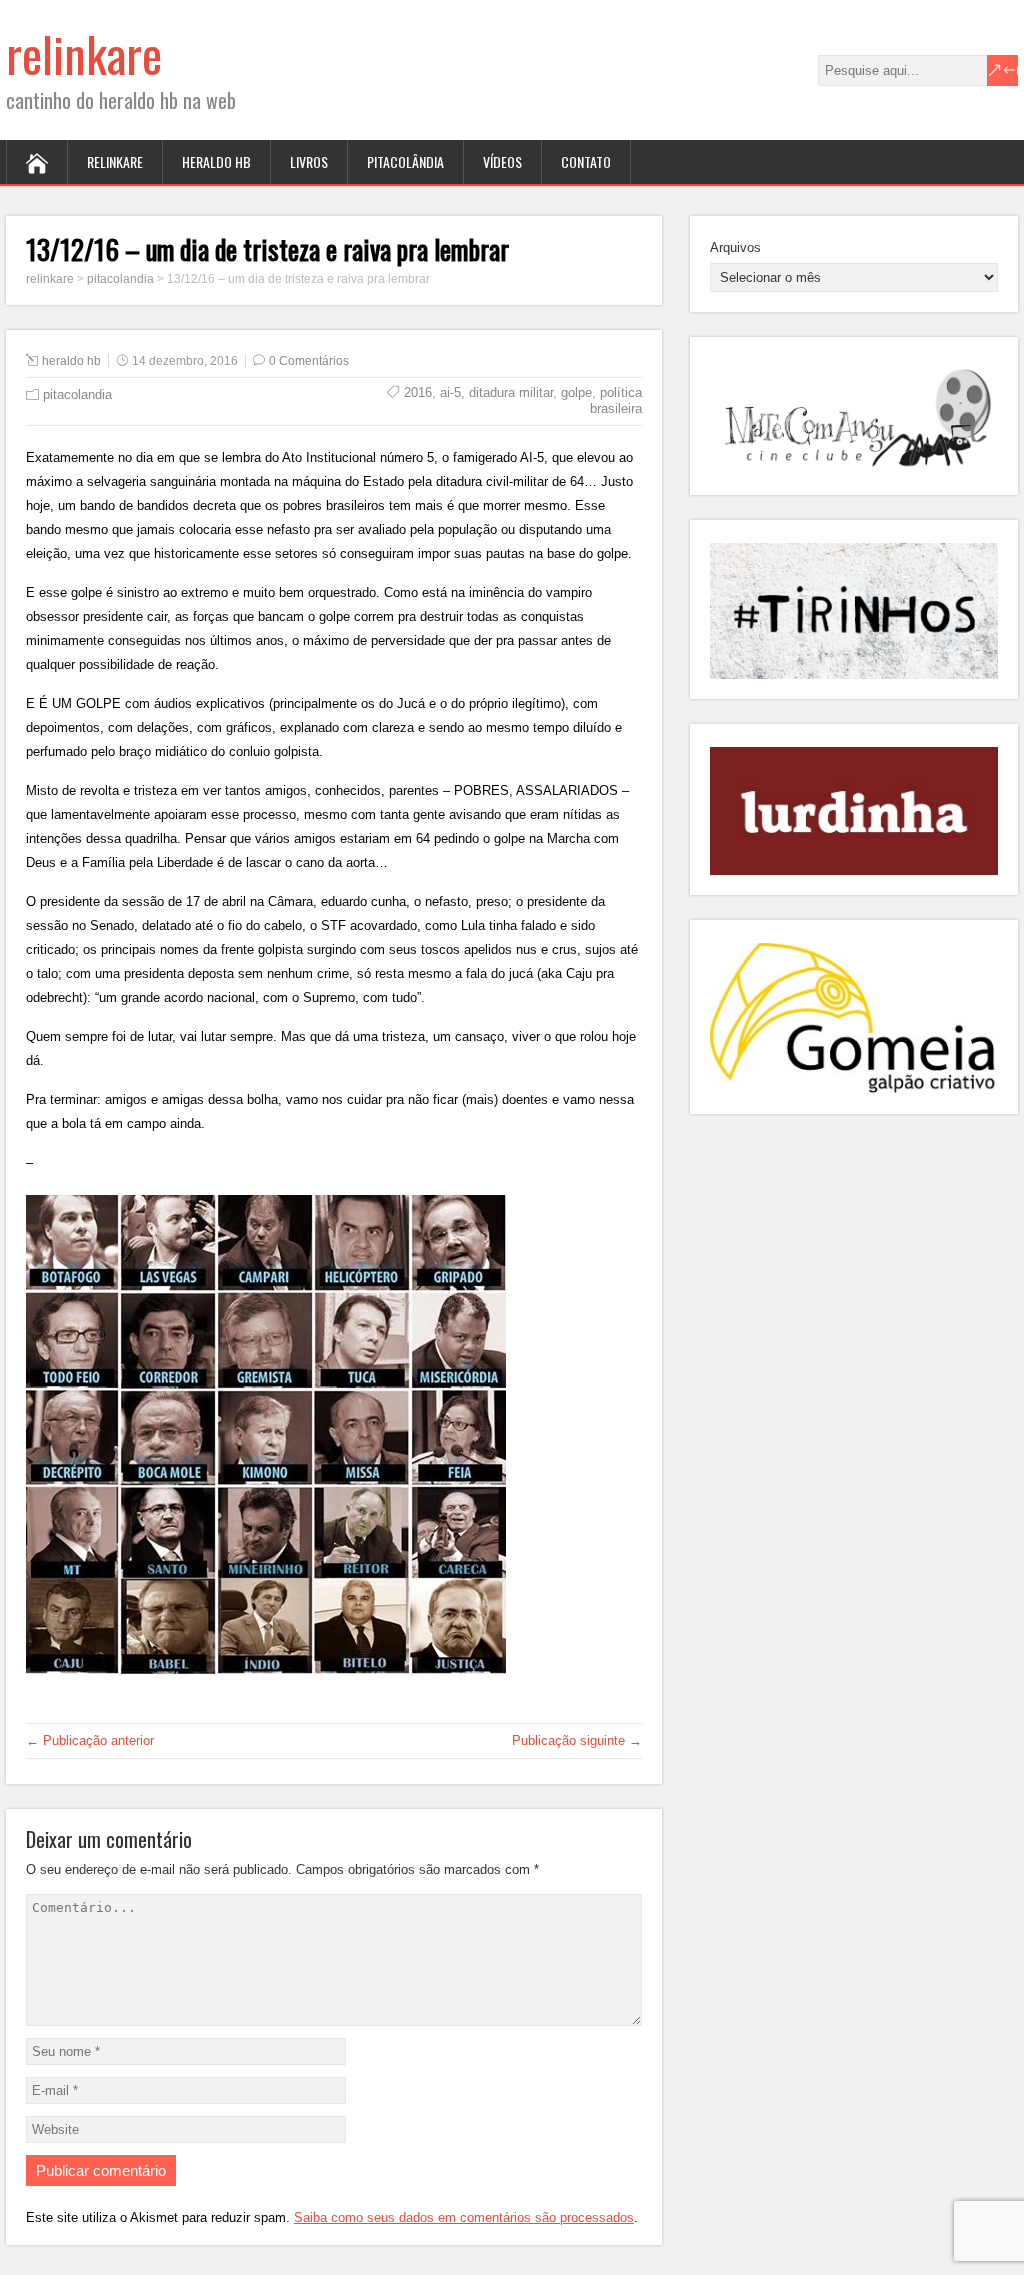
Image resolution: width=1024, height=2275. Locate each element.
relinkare (84, 53)
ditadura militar (511, 392)
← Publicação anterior (90, 1740)
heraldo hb (216, 161)
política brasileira (616, 400)
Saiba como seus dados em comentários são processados (464, 2217)
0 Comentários (309, 361)
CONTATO (586, 161)
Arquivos (735, 247)
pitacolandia (77, 394)
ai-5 (450, 392)
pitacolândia (405, 161)
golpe (576, 392)
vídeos (502, 161)
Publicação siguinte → (577, 1740)
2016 (418, 392)
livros (309, 161)
